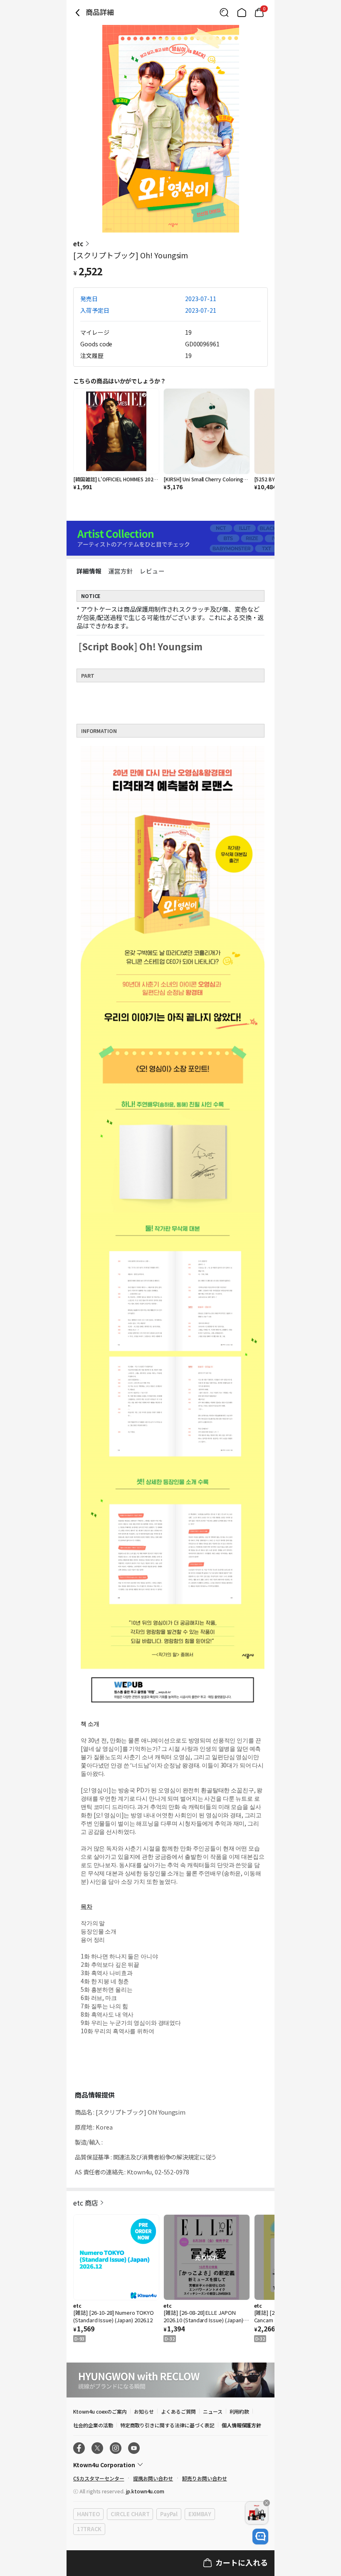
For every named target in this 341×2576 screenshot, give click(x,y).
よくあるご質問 (178, 2411)
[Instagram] (116, 2448)
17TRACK (89, 2529)
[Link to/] (242, 12)
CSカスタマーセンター (99, 2478)
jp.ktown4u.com (145, 2491)
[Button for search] (224, 12)
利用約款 (240, 2411)
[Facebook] (79, 2448)
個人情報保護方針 (242, 2425)
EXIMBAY (200, 2514)
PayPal (169, 2514)
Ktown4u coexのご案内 (100, 2411)
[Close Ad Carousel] (267, 2503)
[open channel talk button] (260, 2537)
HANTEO (88, 2514)
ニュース (213, 2411)
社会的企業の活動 (93, 2425)
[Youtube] (134, 2448)
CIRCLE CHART (130, 2514)
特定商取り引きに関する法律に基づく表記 (167, 2425)
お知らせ (144, 2411)
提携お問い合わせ (153, 2478)
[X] (97, 2448)
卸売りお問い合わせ (205, 2478)
